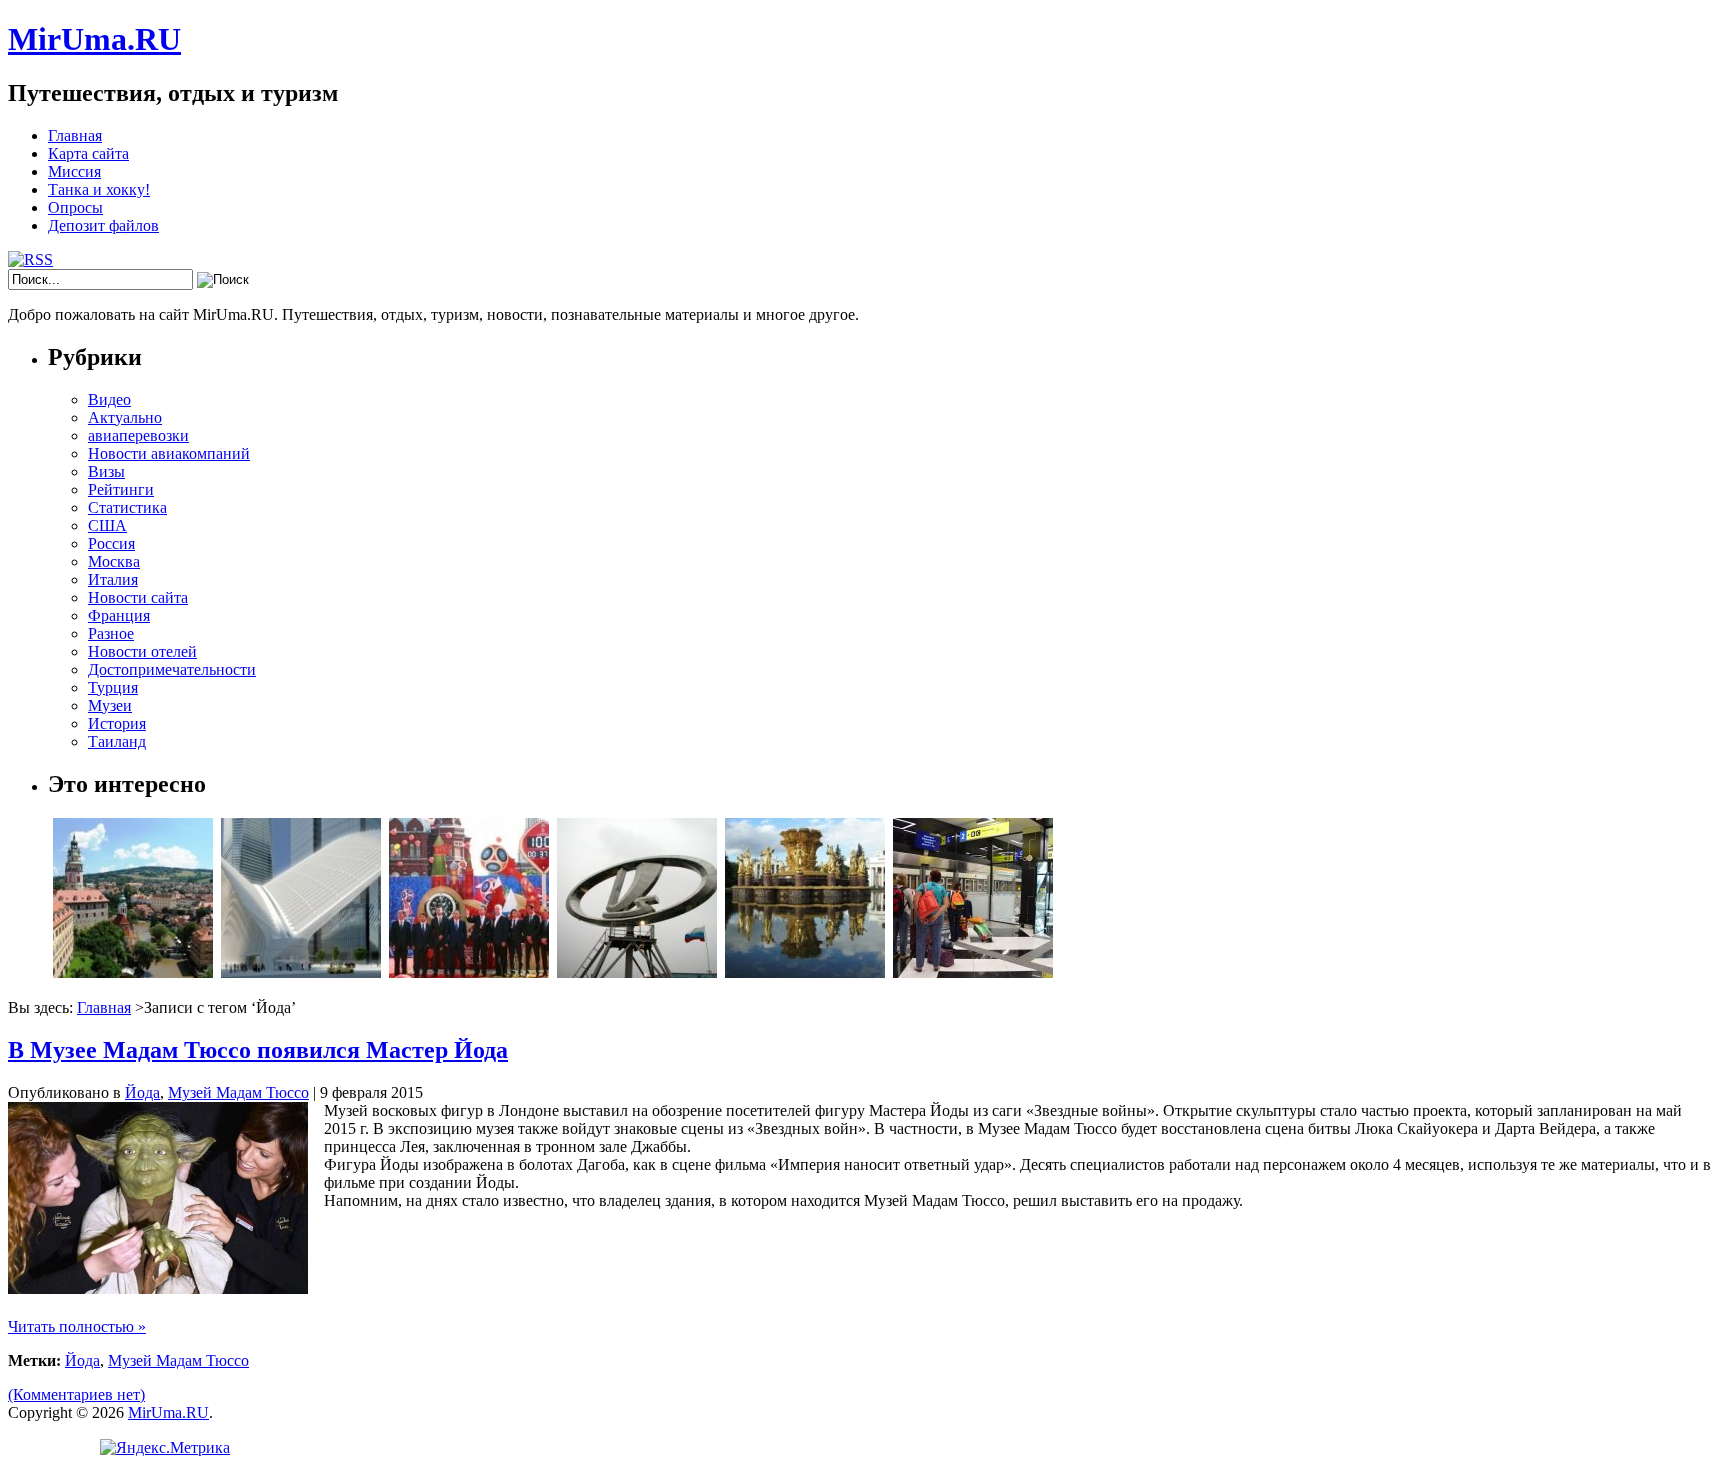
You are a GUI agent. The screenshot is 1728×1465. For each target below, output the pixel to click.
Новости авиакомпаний (169, 453)
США (107, 525)
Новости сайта (138, 597)
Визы (106, 471)
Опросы (75, 207)
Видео (109, 399)
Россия (111, 543)
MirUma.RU (94, 39)
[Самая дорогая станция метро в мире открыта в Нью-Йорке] (301, 972)
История (117, 723)
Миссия (74, 171)
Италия (113, 579)
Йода (142, 1092)
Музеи (110, 705)
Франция (119, 615)
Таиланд (117, 741)
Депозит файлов (103, 225)
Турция (113, 687)
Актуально (125, 417)
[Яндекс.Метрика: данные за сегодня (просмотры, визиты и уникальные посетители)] (165, 1448)
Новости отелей (142, 651)
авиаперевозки (138, 435)
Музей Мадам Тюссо (238, 1092)
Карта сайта (88, 153)
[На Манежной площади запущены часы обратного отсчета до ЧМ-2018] (469, 972)
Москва (114, 561)
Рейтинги (121, 489)
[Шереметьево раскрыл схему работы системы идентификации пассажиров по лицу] (973, 972)
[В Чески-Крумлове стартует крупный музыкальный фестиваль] (133, 972)
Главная (75, 135)
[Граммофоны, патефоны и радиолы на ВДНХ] (805, 972)
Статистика (127, 507)
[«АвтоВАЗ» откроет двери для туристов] (637, 972)
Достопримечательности (172, 669)
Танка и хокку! (99, 189)
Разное (111, 633)
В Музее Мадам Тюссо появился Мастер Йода (258, 1050)
